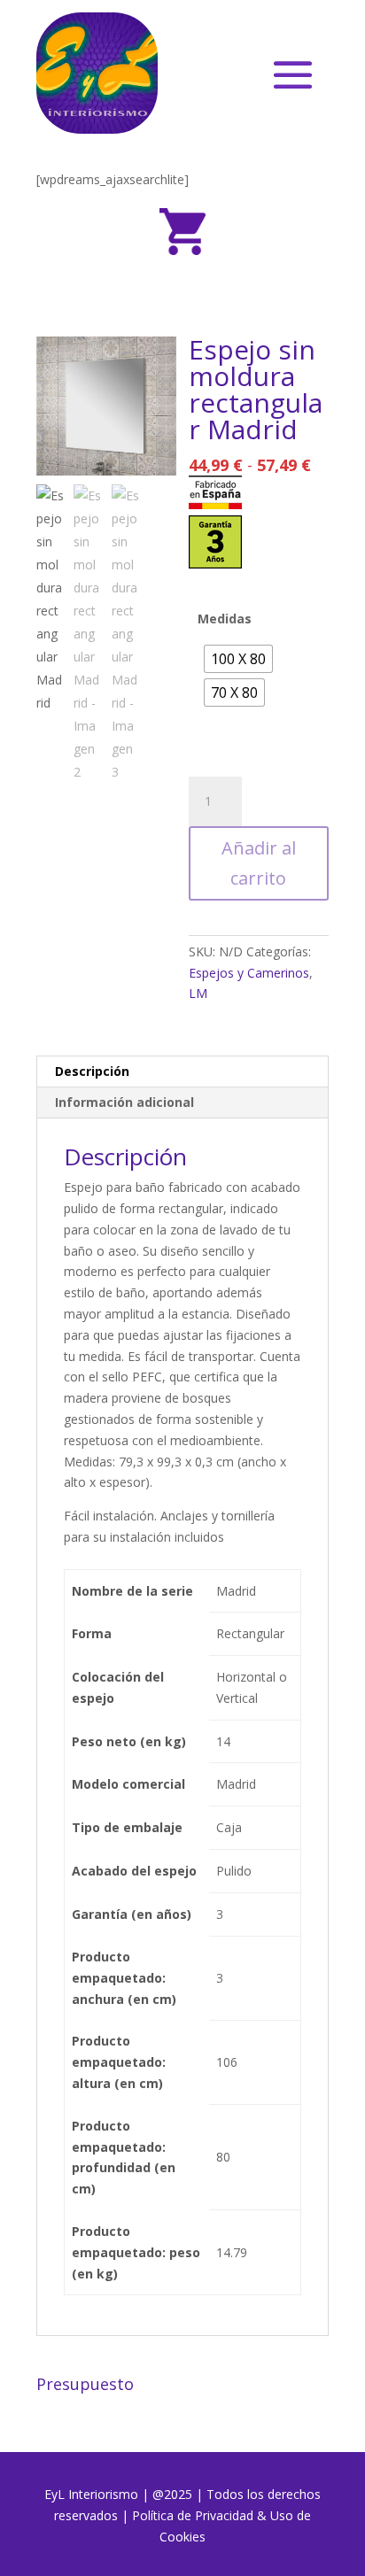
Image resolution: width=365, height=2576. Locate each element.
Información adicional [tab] (124, 1102)
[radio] (238, 659)
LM (198, 993)
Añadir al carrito (259, 863)
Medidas (225, 619)
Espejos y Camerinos (249, 973)
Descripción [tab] (92, 1071)
